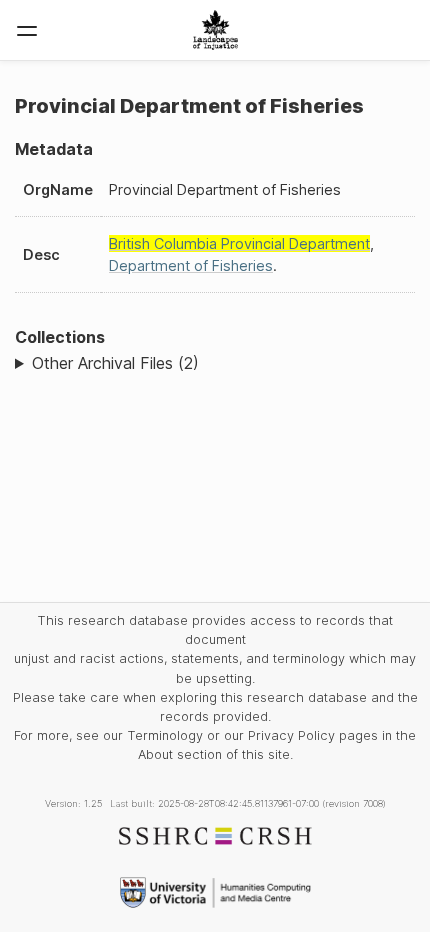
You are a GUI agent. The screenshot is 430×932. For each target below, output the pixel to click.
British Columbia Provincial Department (239, 243)
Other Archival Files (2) (115, 363)
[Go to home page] (215, 30)
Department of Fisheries (191, 265)
